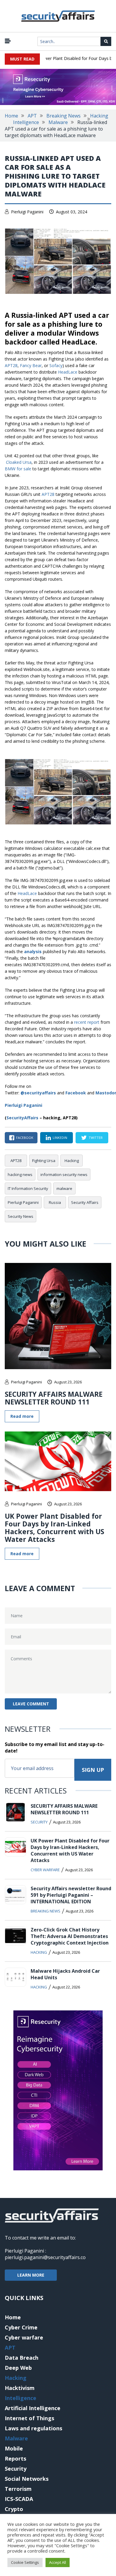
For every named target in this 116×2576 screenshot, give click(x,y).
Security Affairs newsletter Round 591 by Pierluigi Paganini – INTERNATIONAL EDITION (71, 1895)
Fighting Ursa (44, 1161)
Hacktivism (20, 2388)
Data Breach (22, 2358)
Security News (21, 1216)
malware (64, 1188)
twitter (96, 1138)
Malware (58, 122)
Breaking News (64, 116)
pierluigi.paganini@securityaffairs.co (45, 2257)
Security (39, 1822)
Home (11, 116)
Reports (15, 2458)
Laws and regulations (33, 2428)
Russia (55, 1202)
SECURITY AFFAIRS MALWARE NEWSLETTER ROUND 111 (54, 1398)
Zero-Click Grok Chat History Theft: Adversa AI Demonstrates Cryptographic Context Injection (70, 1936)
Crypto (14, 2509)
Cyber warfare (45, 1870)
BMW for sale (18, 469)
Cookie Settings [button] (25, 2562)
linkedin (60, 1138)
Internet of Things (29, 2418)
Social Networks (27, 2479)
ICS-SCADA (19, 2499)
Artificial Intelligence (33, 2408)
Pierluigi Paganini (27, 212)
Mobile (14, 2448)
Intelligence (26, 122)
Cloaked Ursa (19, 462)
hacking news (20, 1174)
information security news (64, 1174)
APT (32, 116)
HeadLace (68, 372)
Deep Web (18, 2368)
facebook (25, 1138)
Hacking (99, 116)
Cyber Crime (21, 2327)
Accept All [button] (58, 2562)
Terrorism (18, 2489)
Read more (22, 1416)
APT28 (11, 365)
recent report (87, 1022)
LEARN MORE (31, 2275)
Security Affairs (85, 1202)
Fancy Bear (31, 365)
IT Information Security (28, 1188)
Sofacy (56, 365)
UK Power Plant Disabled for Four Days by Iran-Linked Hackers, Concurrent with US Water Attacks (54, 1528)
